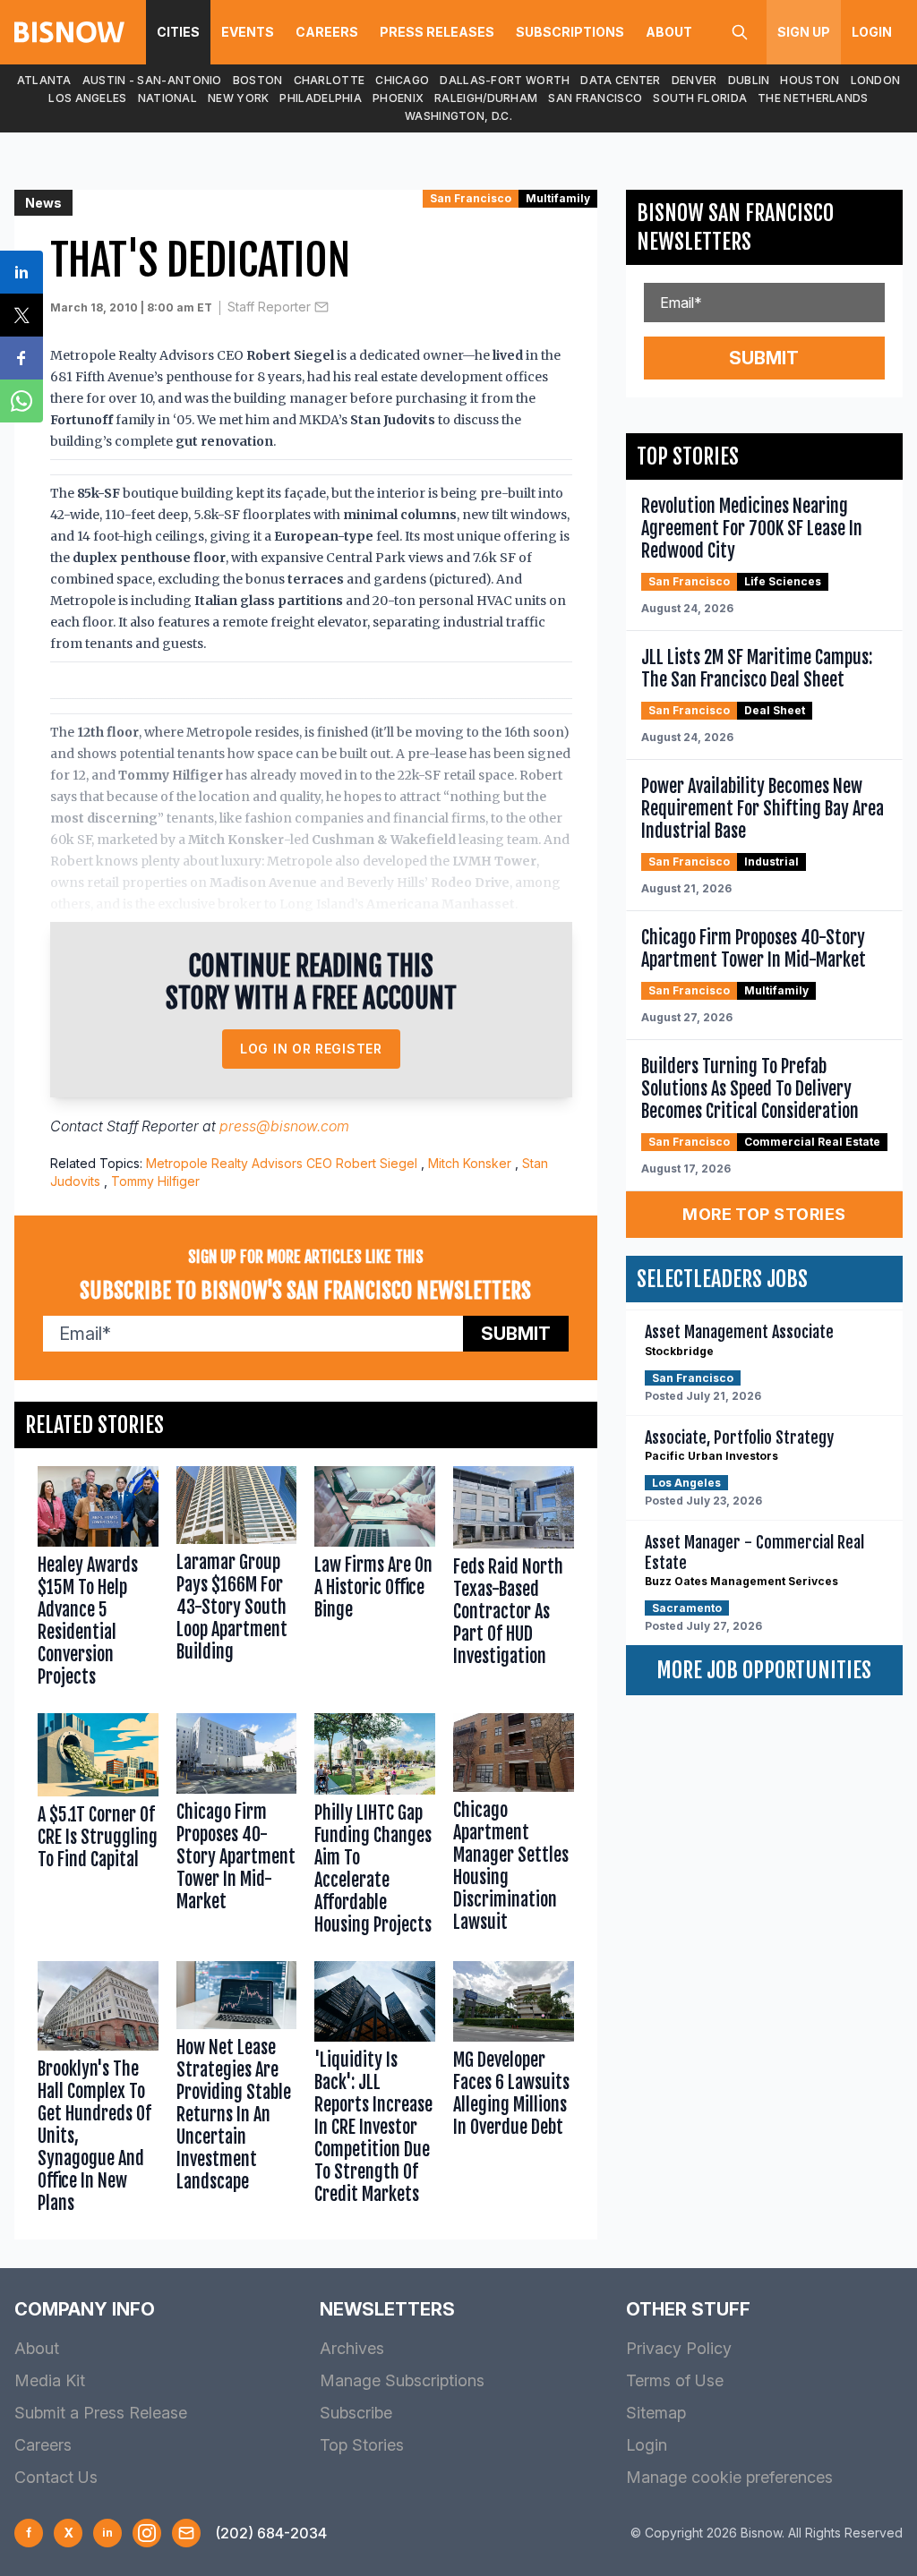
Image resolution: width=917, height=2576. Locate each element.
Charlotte (330, 80)
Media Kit (50, 2380)
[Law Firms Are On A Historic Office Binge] (375, 1581)
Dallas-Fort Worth (505, 80)
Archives (352, 2348)
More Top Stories (764, 1214)
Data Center (620, 80)
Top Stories (362, 2445)
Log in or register (311, 1049)
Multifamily (558, 198)
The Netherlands (813, 98)
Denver (694, 80)
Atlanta (44, 80)
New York (238, 98)
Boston (258, 80)
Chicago (402, 80)
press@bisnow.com (284, 1126)
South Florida (700, 98)
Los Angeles (87, 98)
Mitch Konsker (470, 1163)
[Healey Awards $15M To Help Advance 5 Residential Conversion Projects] (98, 1581)
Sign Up (804, 32)
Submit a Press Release (101, 2413)
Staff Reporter (269, 307)
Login (872, 32)
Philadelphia (321, 98)
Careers (327, 32)
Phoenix (398, 98)
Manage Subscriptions (402, 2380)
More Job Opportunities (764, 1670)
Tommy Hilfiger (155, 1181)
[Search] (740, 32)
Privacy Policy (679, 2348)
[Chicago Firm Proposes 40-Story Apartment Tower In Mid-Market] (237, 1828)
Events (248, 32)
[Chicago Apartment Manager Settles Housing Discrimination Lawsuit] (514, 1828)
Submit (516, 1334)
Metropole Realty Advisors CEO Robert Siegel (282, 1163)
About (669, 32)
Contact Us (56, 2477)
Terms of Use (675, 2380)
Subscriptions (570, 32)
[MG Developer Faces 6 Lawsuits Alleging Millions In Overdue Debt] (514, 2091)
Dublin (749, 80)
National (167, 98)
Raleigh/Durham (486, 98)
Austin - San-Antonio (152, 80)
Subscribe (356, 2413)
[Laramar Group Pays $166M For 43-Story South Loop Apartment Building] (237, 1581)
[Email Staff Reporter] (321, 307)
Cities (178, 32)
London (876, 80)
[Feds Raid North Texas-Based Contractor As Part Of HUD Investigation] (514, 1581)
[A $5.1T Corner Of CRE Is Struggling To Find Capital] (98, 1828)
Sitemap (656, 2413)
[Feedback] (186, 2533)
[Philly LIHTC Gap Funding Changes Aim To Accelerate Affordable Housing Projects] (375, 1828)
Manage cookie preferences (729, 2477)
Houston (810, 80)
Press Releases (437, 32)
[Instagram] (147, 2533)
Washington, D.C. (458, 116)
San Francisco (595, 98)
